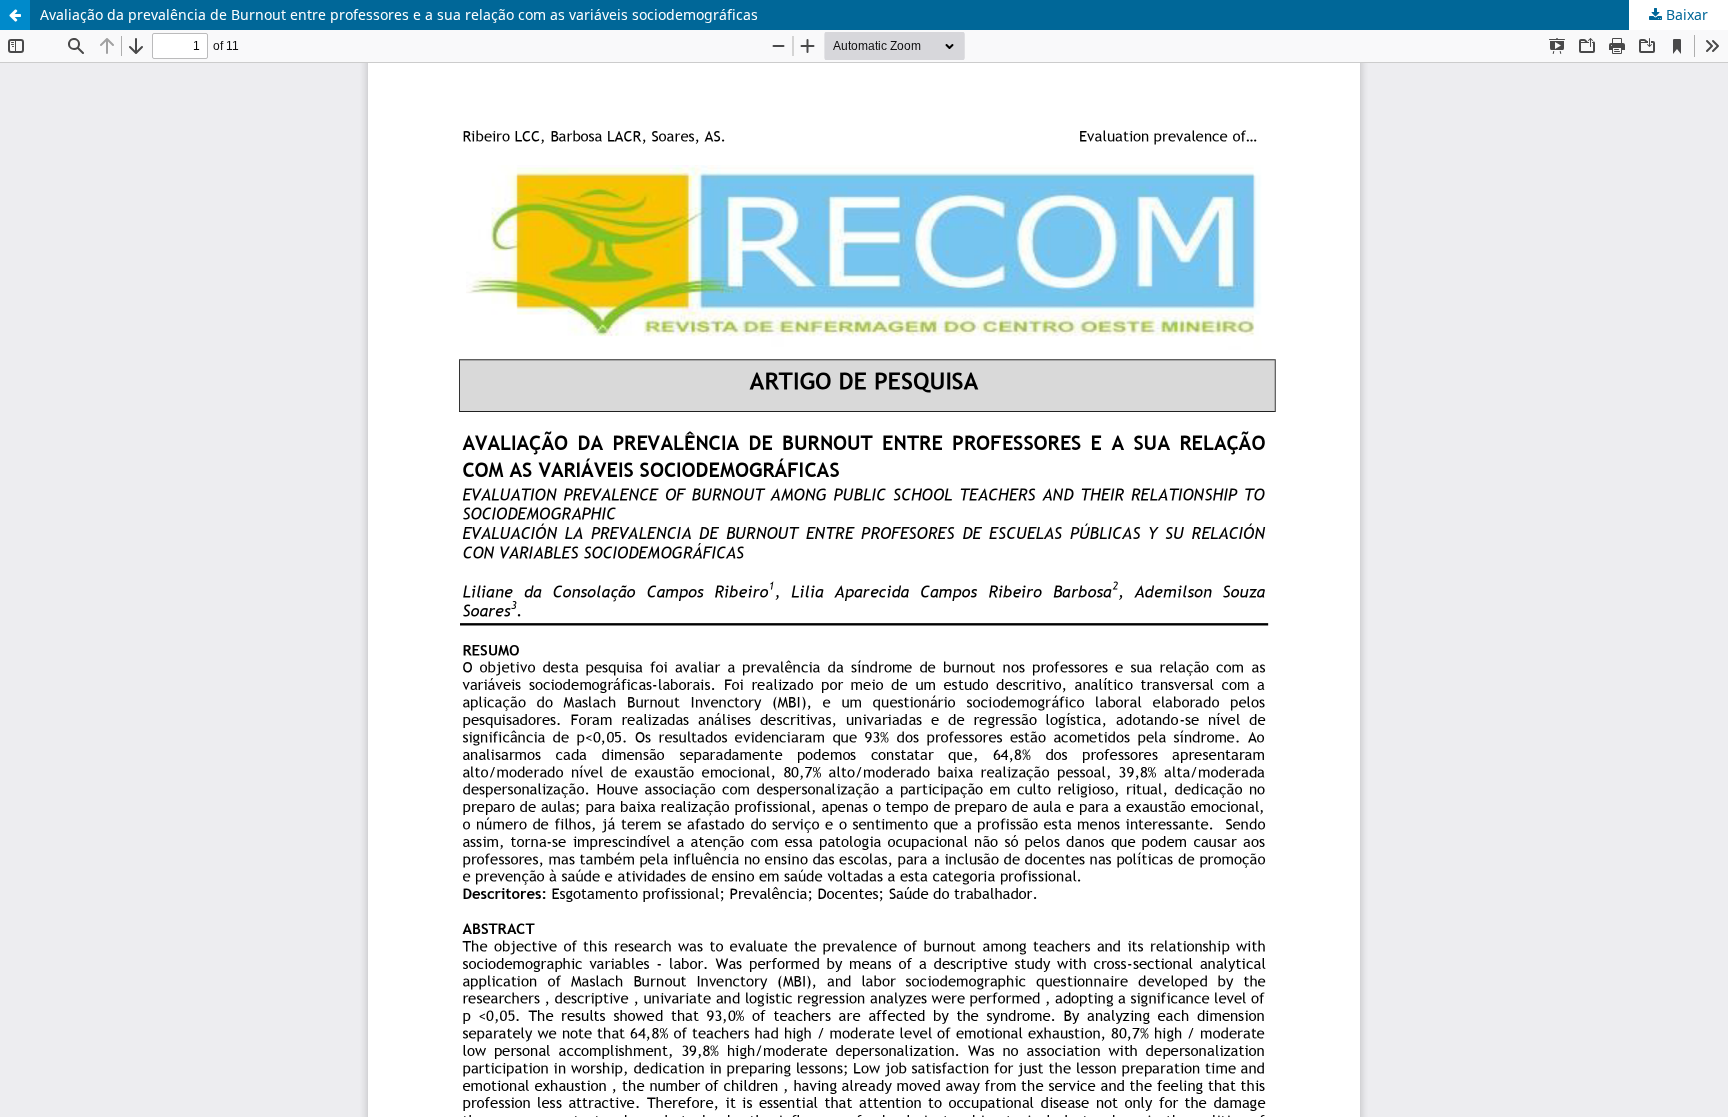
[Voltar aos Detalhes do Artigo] (15, 15)
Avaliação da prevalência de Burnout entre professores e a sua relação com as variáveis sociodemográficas (399, 14)
